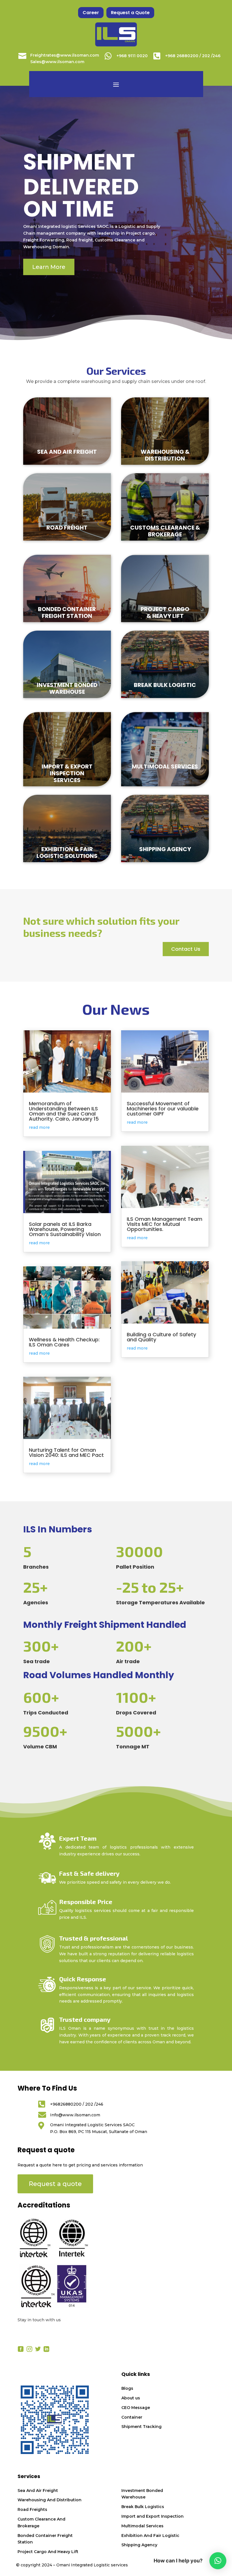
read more (39, 1127)
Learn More (49, 267)
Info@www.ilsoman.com (75, 2115)
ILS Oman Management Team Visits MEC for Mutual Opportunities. (165, 1224)
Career (91, 13)
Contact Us (186, 949)
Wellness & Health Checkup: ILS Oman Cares (64, 1342)
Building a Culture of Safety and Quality (161, 1337)
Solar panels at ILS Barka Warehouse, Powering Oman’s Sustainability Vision (65, 1229)
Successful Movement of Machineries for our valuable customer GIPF (163, 1109)
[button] (218, 2561)
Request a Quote (130, 13)
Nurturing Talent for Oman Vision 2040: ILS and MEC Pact (66, 1452)
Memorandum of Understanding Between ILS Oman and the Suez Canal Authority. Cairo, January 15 (64, 1111)
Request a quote (55, 2184)
